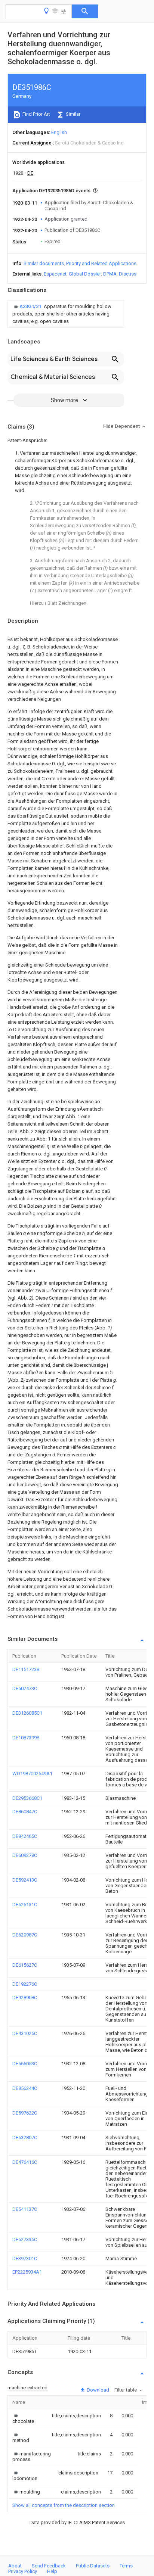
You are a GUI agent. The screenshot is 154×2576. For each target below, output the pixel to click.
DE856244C (25, 2088)
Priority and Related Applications (101, 263)
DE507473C (25, 1688)
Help (52, 2571)
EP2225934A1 (27, 2272)
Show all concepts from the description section (64, 2505)
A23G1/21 (31, 306)
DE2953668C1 (27, 1798)
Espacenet (55, 274)
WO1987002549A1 (32, 1774)
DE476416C (25, 2162)
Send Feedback (49, 2566)
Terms (126, 2566)
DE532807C (25, 2138)
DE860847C (25, 1812)
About (15, 2566)
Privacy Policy (23, 2571)
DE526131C (25, 1905)
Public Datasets (93, 2566)
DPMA (110, 274)
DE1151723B (26, 1669)
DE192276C (25, 1984)
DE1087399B (26, 1738)
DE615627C (25, 1965)
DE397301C (25, 2258)
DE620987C (25, 1935)
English (59, 132)
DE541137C (25, 2209)
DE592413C (25, 1880)
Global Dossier (85, 274)
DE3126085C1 (27, 1713)
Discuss (128, 274)
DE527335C (25, 2239)
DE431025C (25, 2033)
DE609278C (25, 1855)
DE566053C (25, 2064)
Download (97, 2390)
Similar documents (44, 263)
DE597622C (25, 2113)
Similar (73, 114)
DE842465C (25, 1836)
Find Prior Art (36, 114)
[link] (66, 314)
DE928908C (25, 1998)
